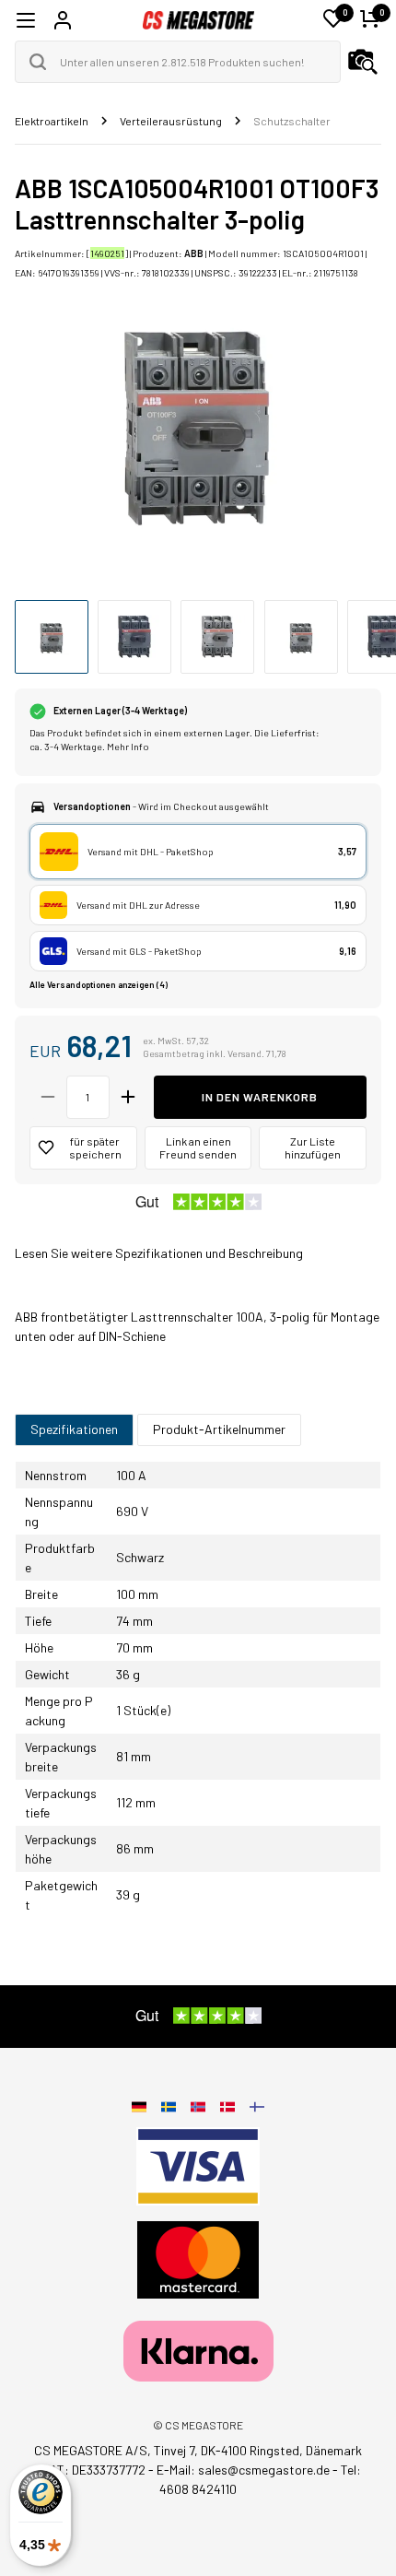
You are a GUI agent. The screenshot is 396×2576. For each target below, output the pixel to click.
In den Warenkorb (260, 1097)
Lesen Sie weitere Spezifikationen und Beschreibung (159, 1253)
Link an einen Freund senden (198, 1148)
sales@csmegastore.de (264, 2470)
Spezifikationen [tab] (74, 1429)
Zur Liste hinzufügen (313, 1148)
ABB (194, 253)
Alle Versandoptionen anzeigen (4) (99, 985)
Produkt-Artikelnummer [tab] (219, 1429)
